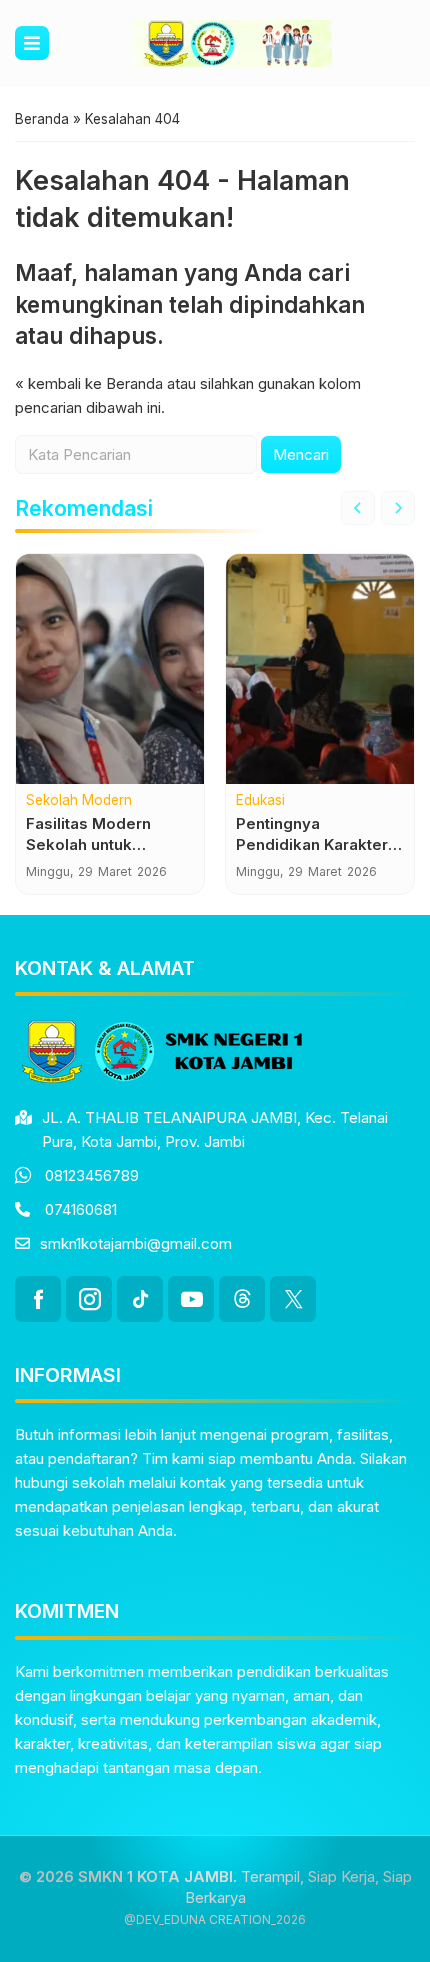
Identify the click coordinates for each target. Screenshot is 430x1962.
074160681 (81, 1209)
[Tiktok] (140, 1299)
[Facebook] (38, 1299)
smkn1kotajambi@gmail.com (136, 1243)
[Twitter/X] (293, 1299)
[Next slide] (398, 508)
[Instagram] (89, 1299)
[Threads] (242, 1299)
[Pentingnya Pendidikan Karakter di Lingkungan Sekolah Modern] (320, 669)
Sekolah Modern (79, 801)
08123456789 (92, 1175)
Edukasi (260, 801)
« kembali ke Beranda (89, 383)
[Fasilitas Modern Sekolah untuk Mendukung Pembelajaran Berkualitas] (110, 669)
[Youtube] (191, 1299)
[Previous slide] (358, 508)
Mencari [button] (301, 454)
